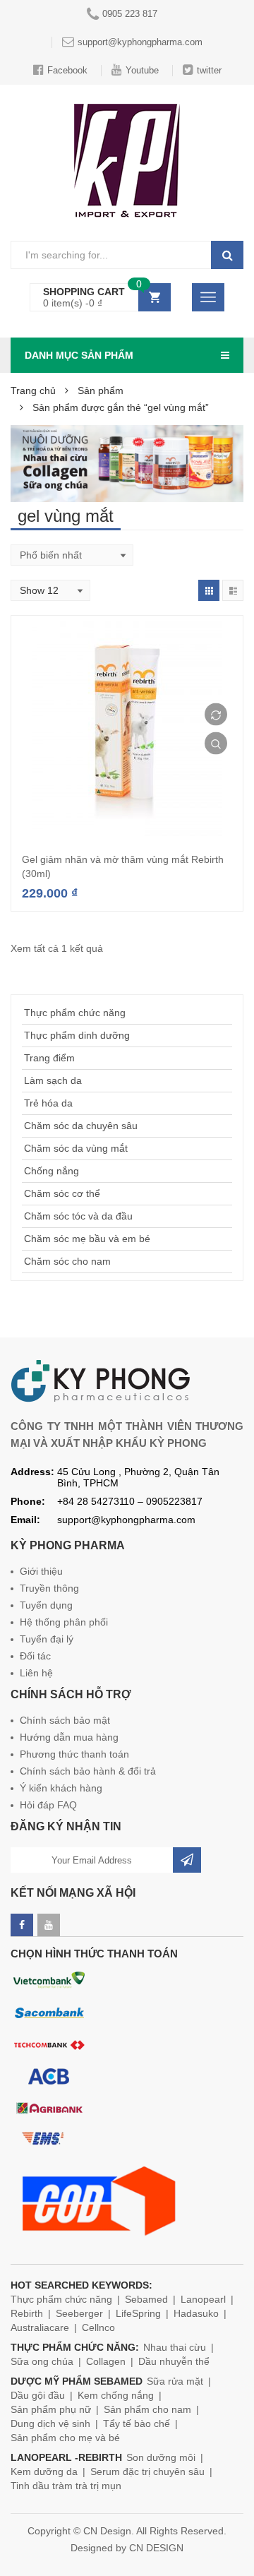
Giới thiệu (41, 1571)
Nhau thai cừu (175, 2347)
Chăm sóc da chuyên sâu (81, 1126)
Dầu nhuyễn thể (174, 2361)
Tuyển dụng (46, 1605)
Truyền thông (49, 1588)
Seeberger (79, 2313)
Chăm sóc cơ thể (62, 1193)
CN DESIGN (156, 2548)
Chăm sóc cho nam (67, 1261)
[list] (233, 590)
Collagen (106, 2361)
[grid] (209, 590)
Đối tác (35, 1656)
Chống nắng (52, 1171)
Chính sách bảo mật (65, 1720)
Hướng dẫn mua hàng (69, 1737)
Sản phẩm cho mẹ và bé (65, 2438)
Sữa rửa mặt (175, 2381)
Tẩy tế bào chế (137, 2423)
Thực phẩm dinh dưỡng (77, 1035)
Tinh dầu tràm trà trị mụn (66, 2486)
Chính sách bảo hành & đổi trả (88, 1771)
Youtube (142, 70)
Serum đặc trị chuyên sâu (147, 2471)
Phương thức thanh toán (74, 1754)
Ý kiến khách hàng (61, 1788)
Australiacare (40, 2327)
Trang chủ (33, 390)
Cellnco (98, 2327)
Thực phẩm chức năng (75, 1013)
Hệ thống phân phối (64, 1622)
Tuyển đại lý (47, 1639)
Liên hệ (36, 1673)
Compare (216, 715)
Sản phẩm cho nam (147, 2409)
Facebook (67, 70)
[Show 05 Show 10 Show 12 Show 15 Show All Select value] (50, 590)
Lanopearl (203, 2299)
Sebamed (146, 2299)
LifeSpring (138, 2313)
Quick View (216, 744)
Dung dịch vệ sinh (50, 2423)
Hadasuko (196, 2313)
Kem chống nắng (116, 2395)
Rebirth (27, 2313)
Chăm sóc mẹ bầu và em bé (87, 1239)
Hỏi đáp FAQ (48, 1805)
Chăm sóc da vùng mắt (76, 1148)
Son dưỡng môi (161, 2457)
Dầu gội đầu (38, 2395)
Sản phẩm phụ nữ (51, 2409)
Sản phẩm (101, 390)
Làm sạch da (53, 1080)
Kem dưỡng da (44, 2471)
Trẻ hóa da (48, 1103)
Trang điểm (49, 1058)
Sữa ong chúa (42, 2361)
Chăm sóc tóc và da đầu (78, 1216)
